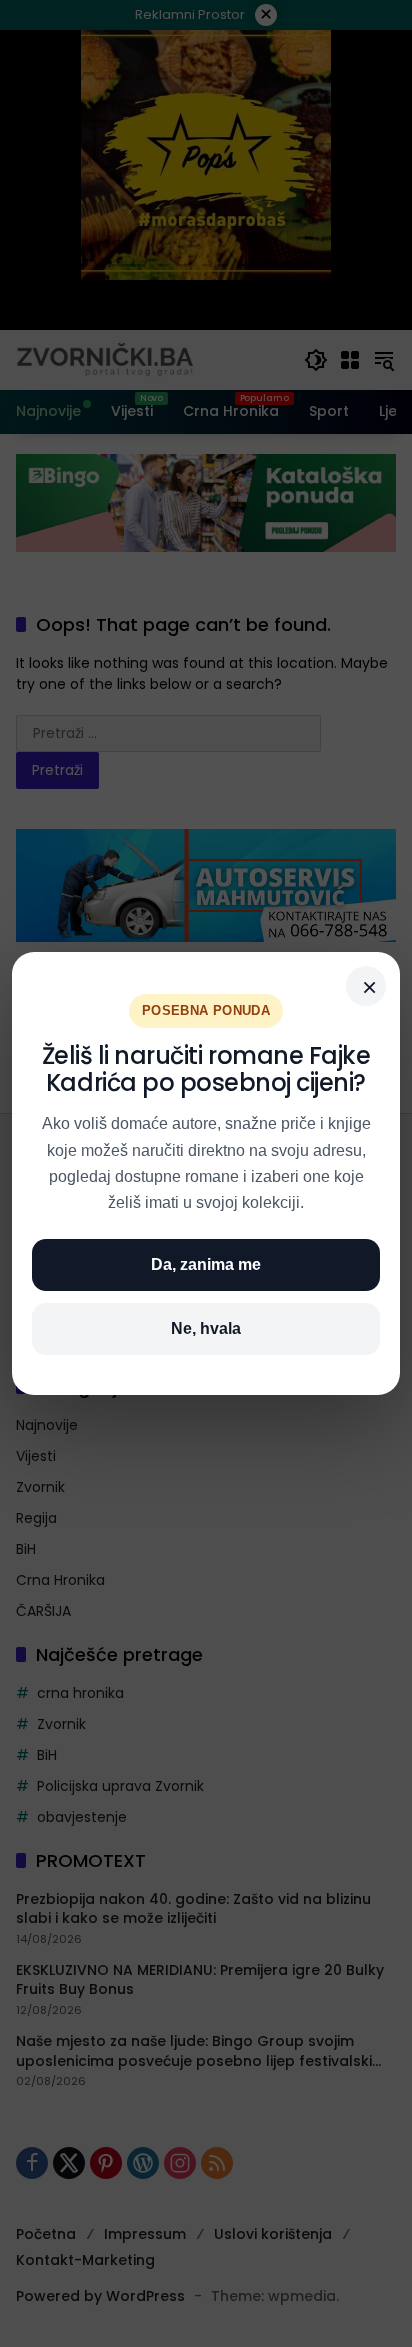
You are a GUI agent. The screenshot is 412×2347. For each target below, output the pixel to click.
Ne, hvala (206, 1328)
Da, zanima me (206, 1264)
